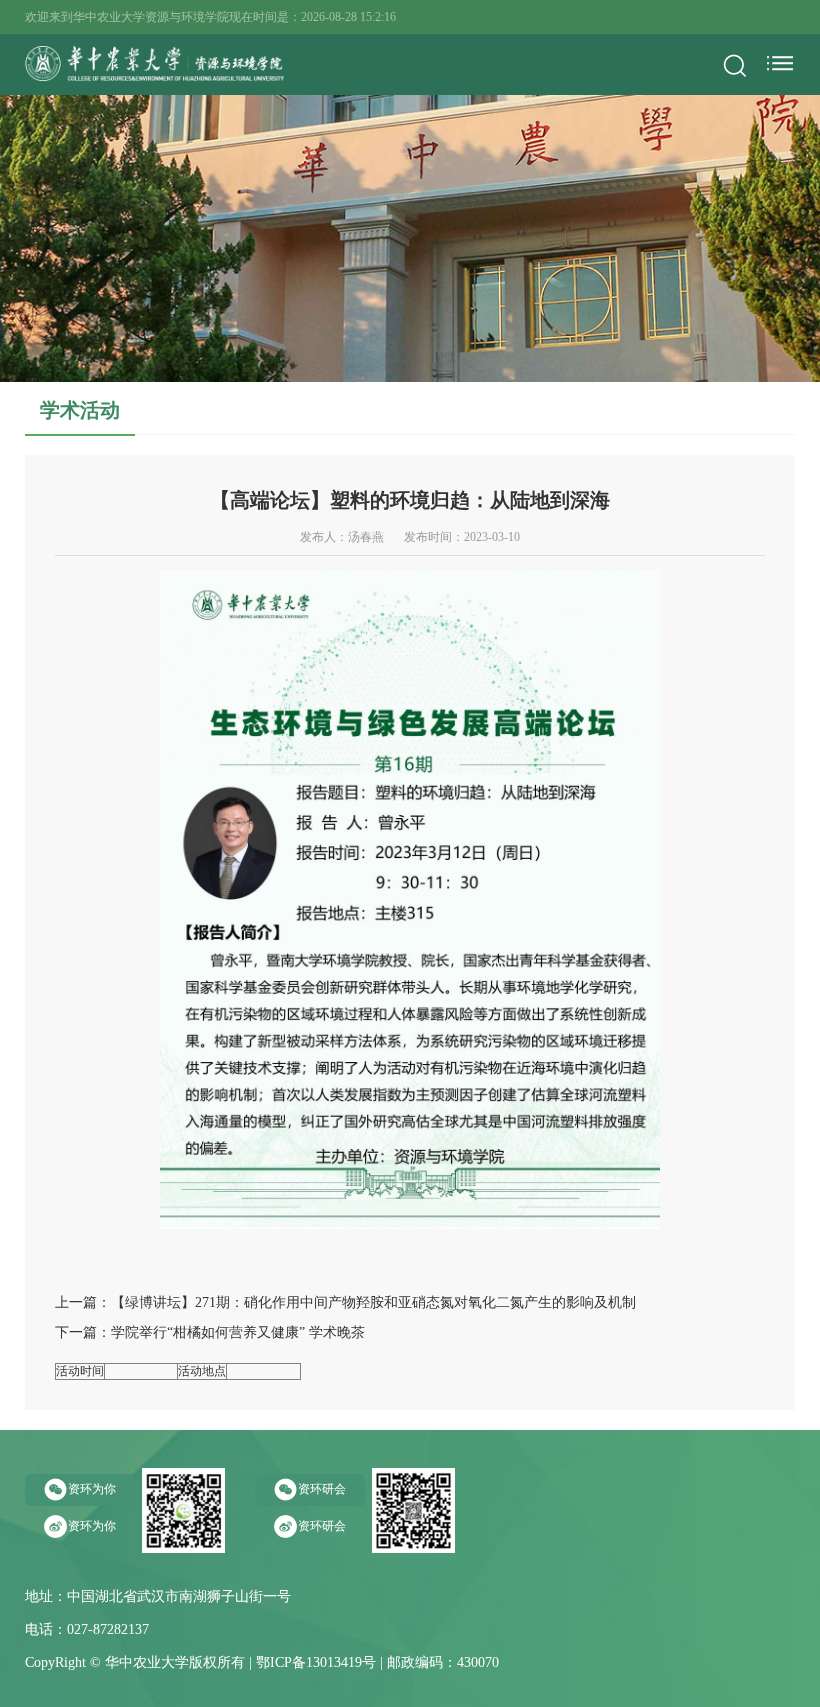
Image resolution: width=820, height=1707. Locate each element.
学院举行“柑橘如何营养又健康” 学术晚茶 (238, 1332)
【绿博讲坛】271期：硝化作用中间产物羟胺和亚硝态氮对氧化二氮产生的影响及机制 (373, 1302)
